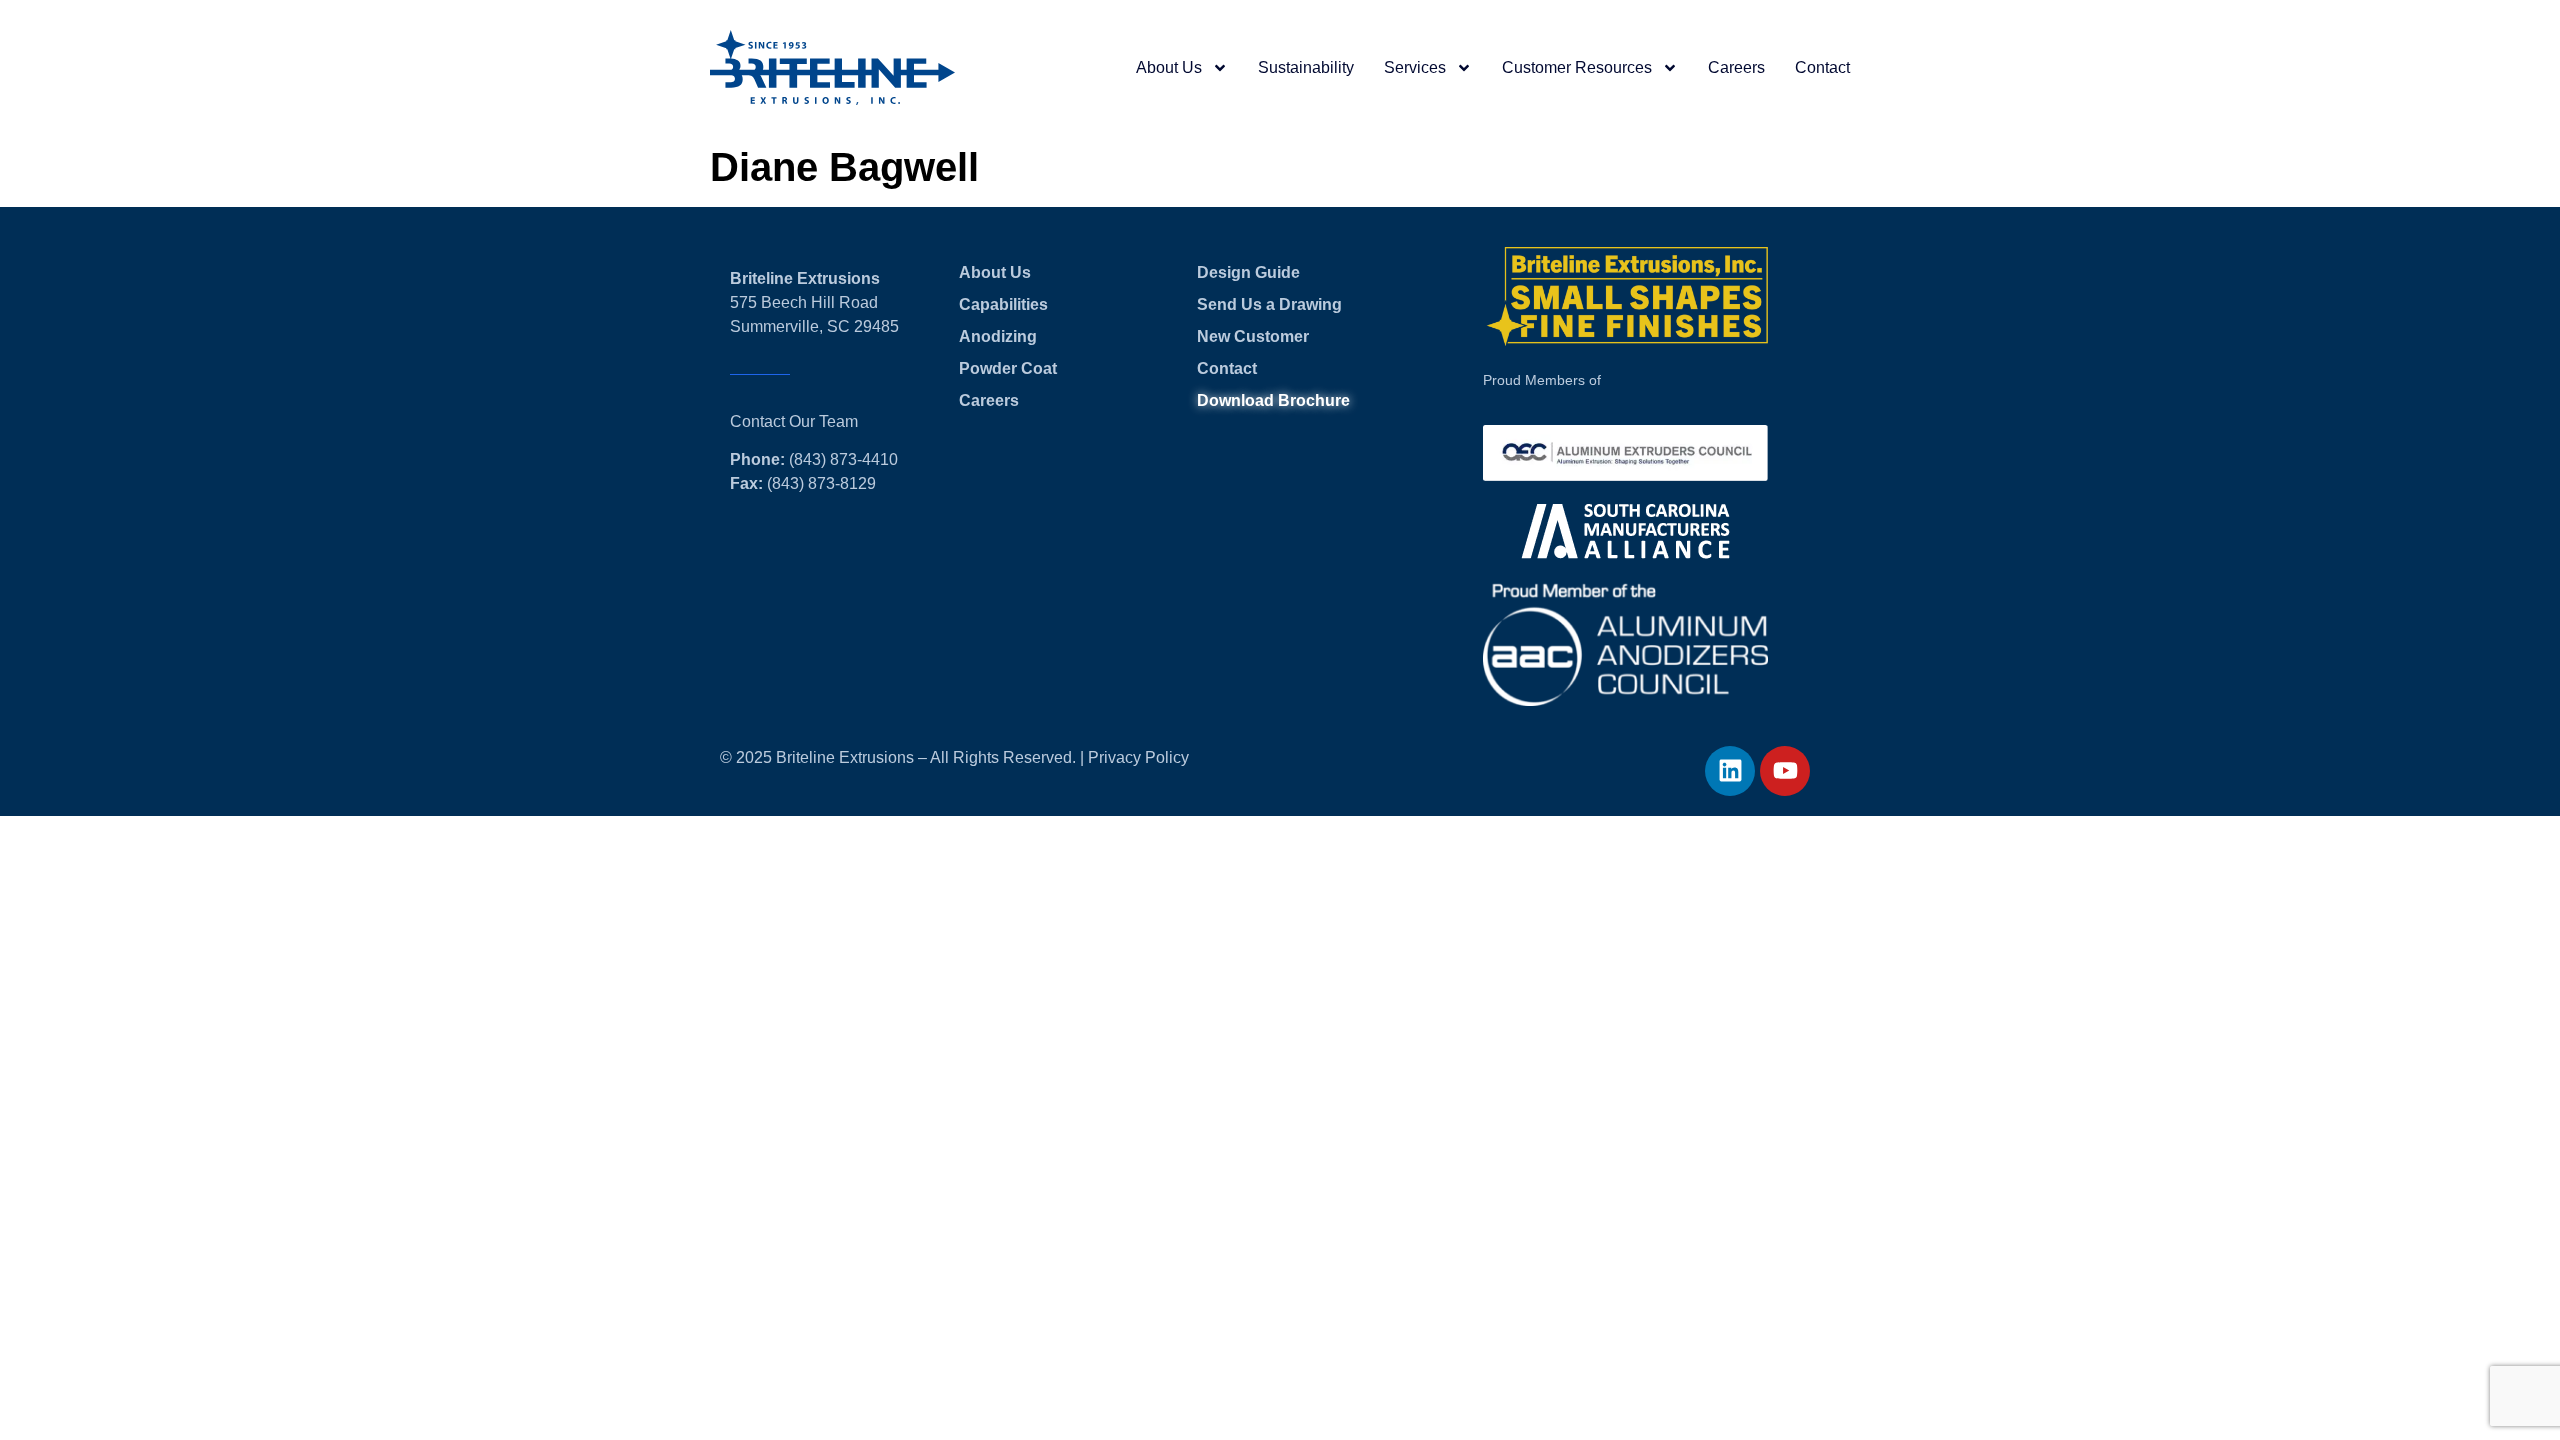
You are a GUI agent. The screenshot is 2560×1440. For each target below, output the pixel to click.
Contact (1822, 67)
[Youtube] (1785, 771)
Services (1415, 67)
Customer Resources (1577, 67)
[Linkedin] (1730, 771)
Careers (1736, 67)
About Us (1169, 67)
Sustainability (1306, 67)
